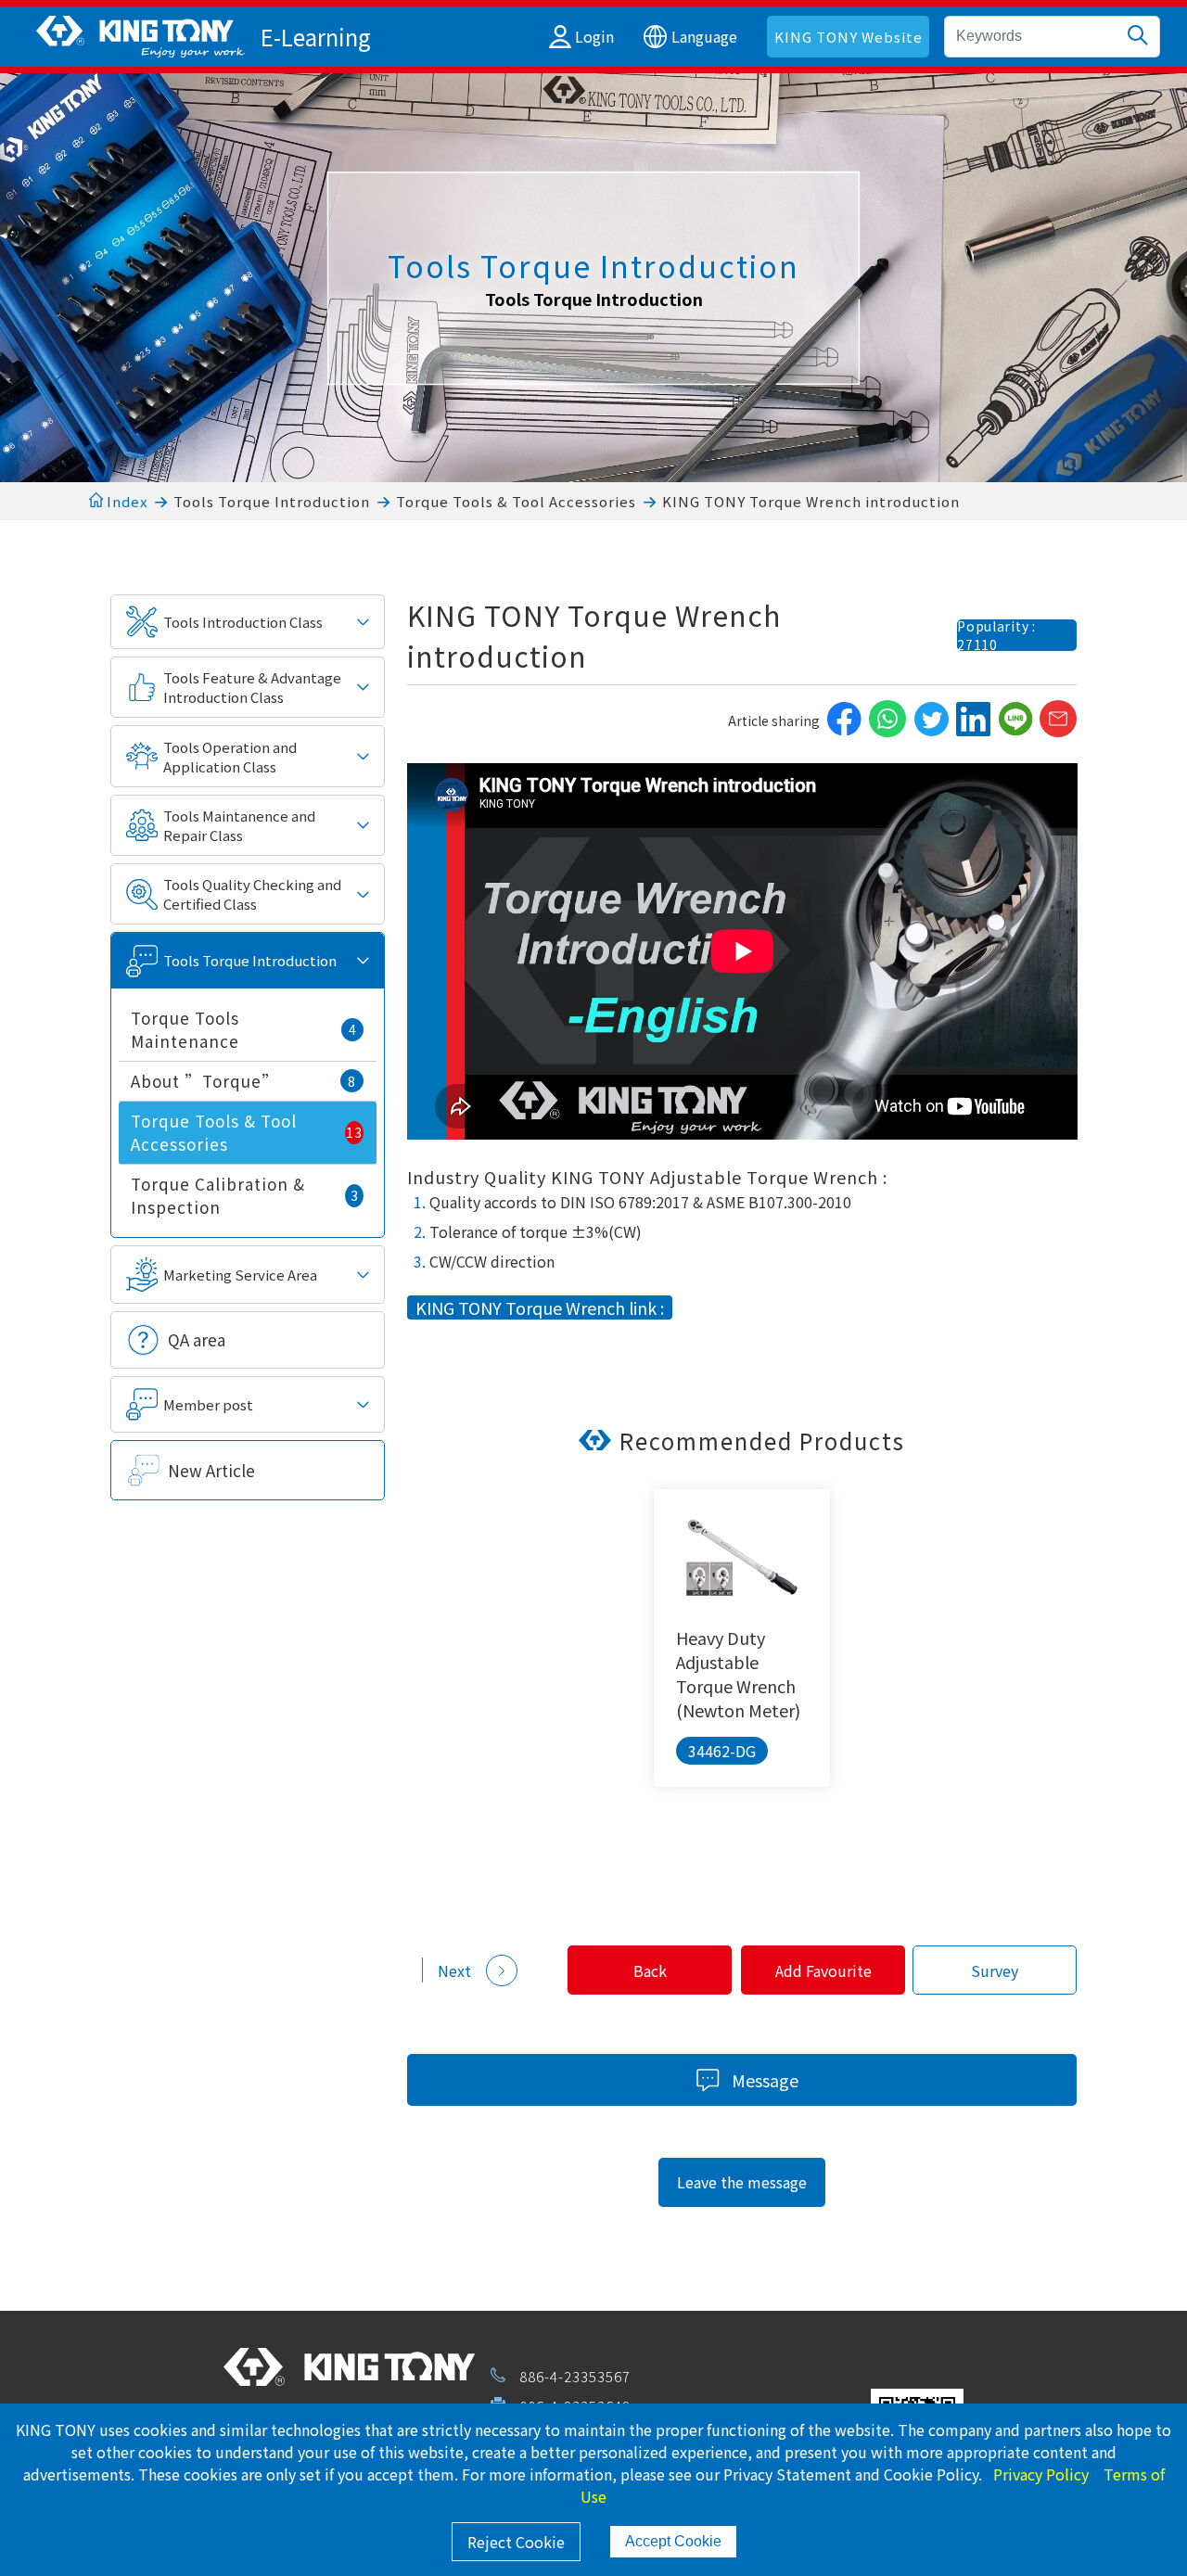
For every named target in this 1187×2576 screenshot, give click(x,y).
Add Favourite (823, 1970)
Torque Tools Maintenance (243, 1029)
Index (125, 501)
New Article (211, 1470)
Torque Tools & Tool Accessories (516, 501)
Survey (995, 1970)
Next (454, 1970)
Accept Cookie (673, 2541)
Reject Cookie (516, 2542)
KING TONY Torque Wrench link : (540, 1307)
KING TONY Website (849, 37)
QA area (197, 1339)
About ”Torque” (243, 1081)
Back (650, 1970)
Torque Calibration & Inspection (244, 1195)
